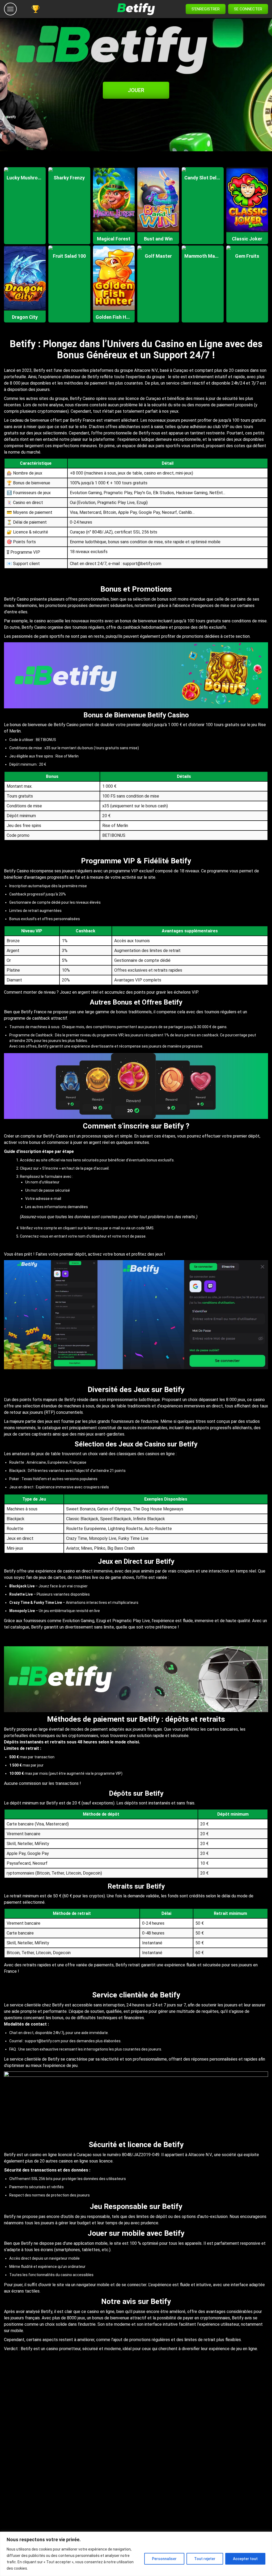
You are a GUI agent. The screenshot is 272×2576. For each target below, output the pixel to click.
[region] (136, 2554)
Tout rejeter (205, 2559)
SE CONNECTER (248, 9)
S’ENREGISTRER (206, 9)
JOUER (136, 90)
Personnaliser (164, 2559)
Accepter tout (245, 2559)
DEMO (25, 180)
